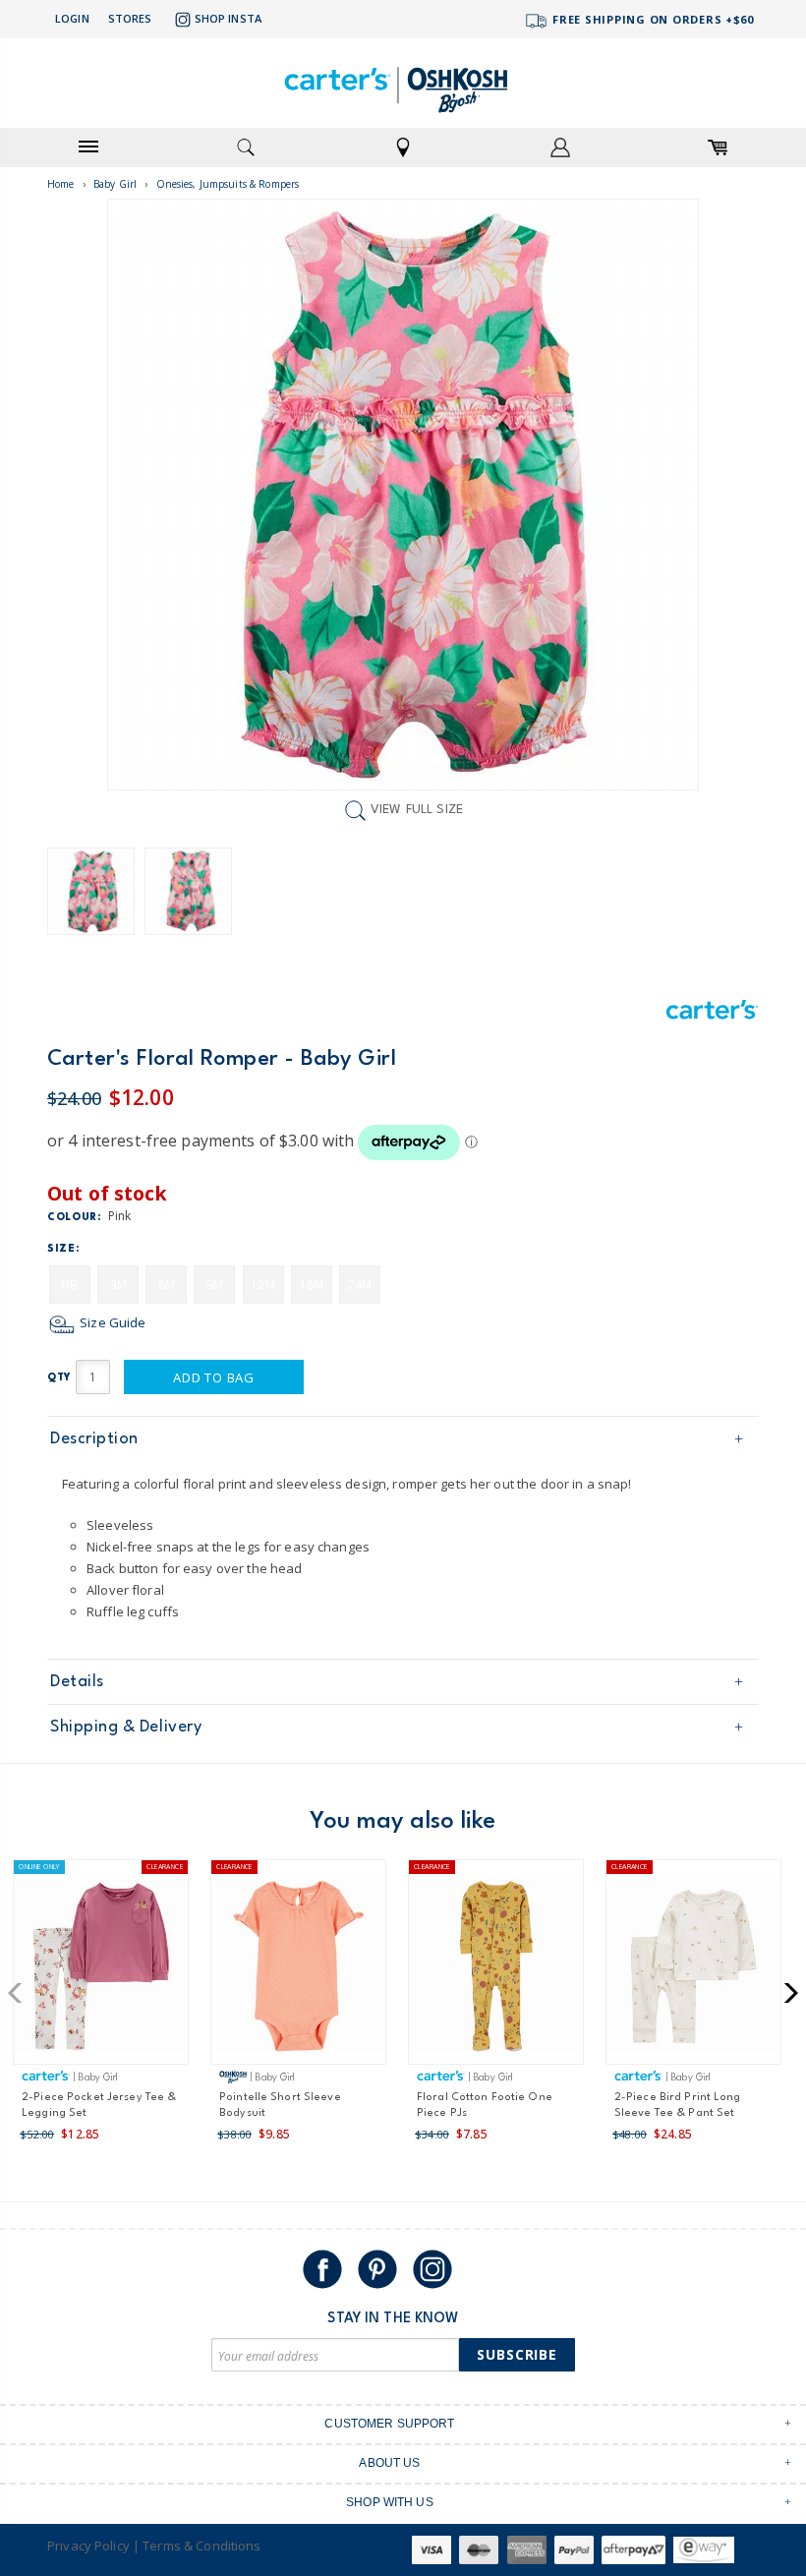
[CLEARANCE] (298, 1970)
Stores (130, 18)
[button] (21, 1993)
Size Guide (111, 1322)
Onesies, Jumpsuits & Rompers (228, 184)
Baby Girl (115, 184)
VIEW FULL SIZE (417, 811)
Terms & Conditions (201, 2546)
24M (360, 1285)
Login (72, 18)
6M (167, 1285)
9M (215, 1285)
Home (61, 184)
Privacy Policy (88, 2546)
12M (262, 1285)
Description (94, 1439)
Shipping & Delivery (126, 1727)
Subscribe (517, 2354)
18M (312, 1285)
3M (118, 1285)
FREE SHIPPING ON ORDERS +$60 (651, 19)
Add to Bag (214, 1377)
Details (77, 1682)
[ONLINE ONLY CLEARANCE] (101, 1970)
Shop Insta (228, 18)
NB (69, 1285)
